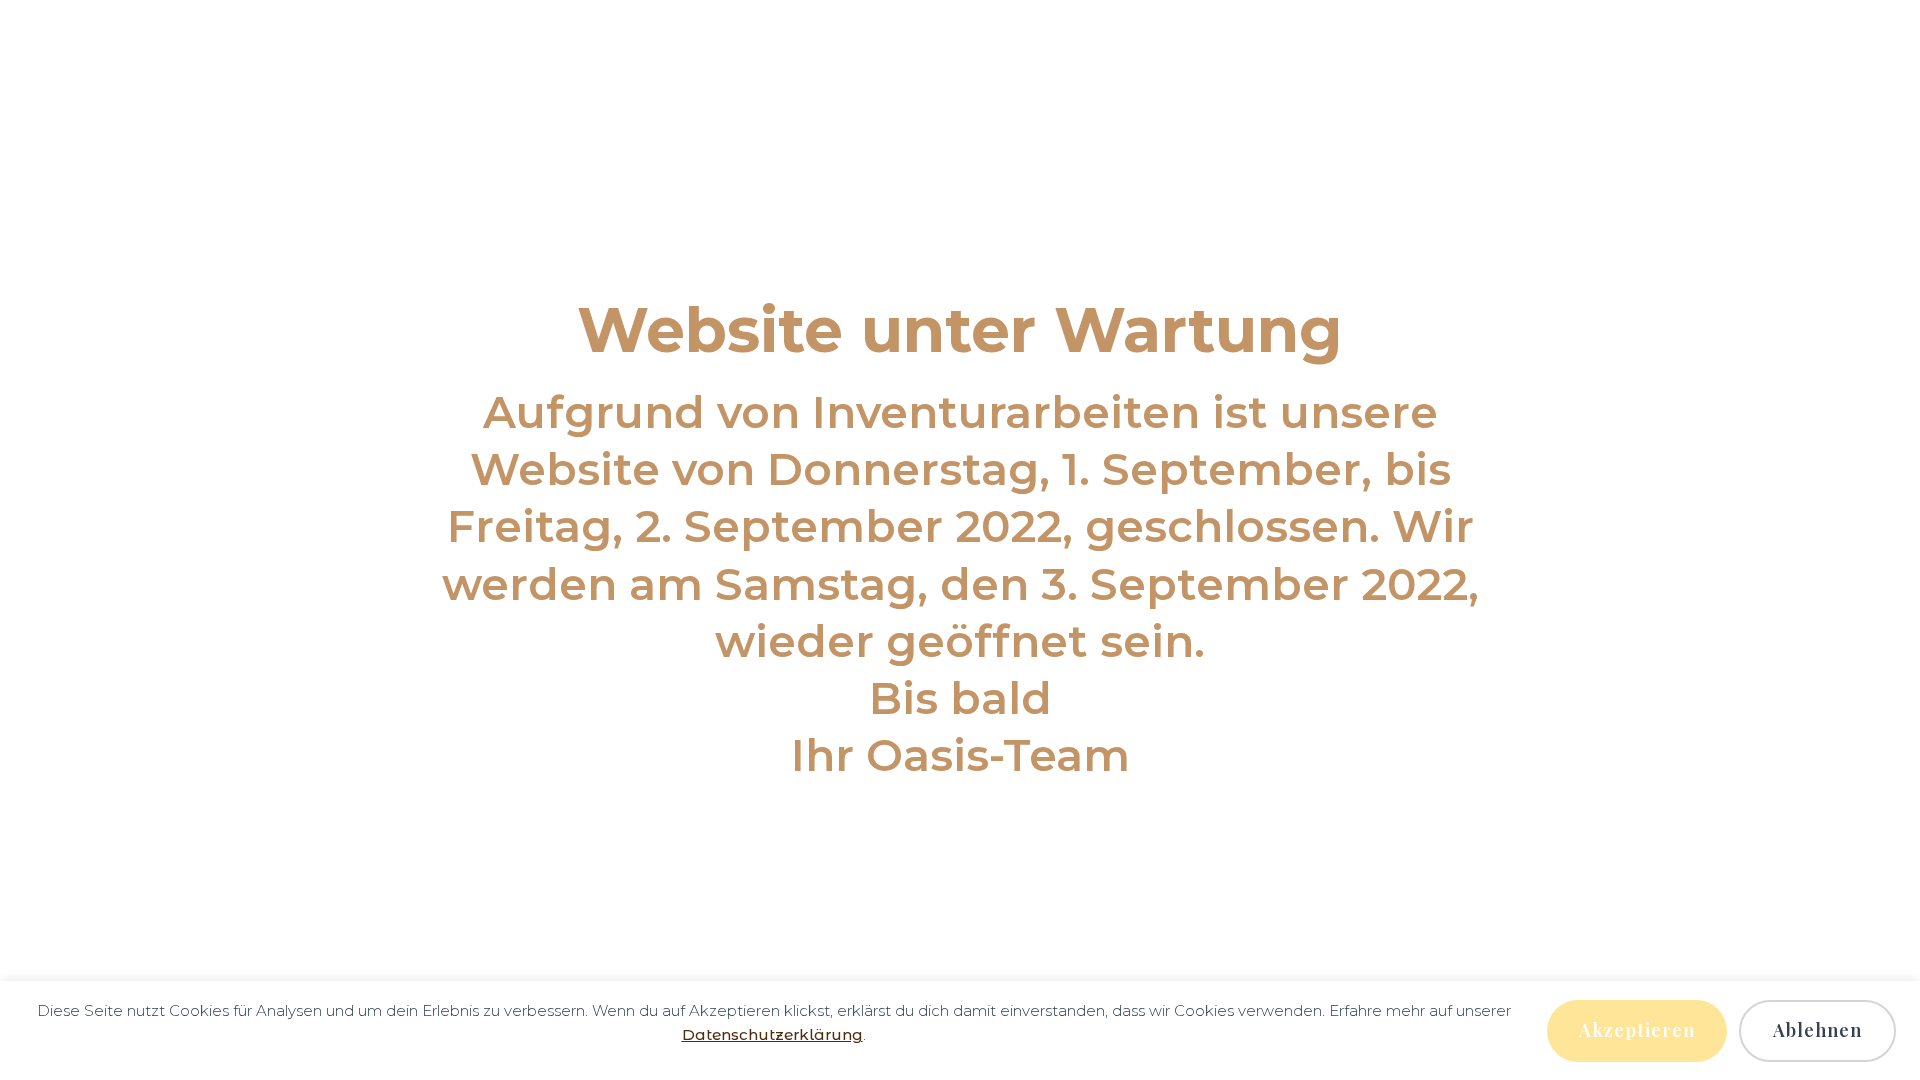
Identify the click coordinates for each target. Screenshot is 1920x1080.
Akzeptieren (1637, 1030)
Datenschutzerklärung (772, 1034)
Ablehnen (1817, 1030)
